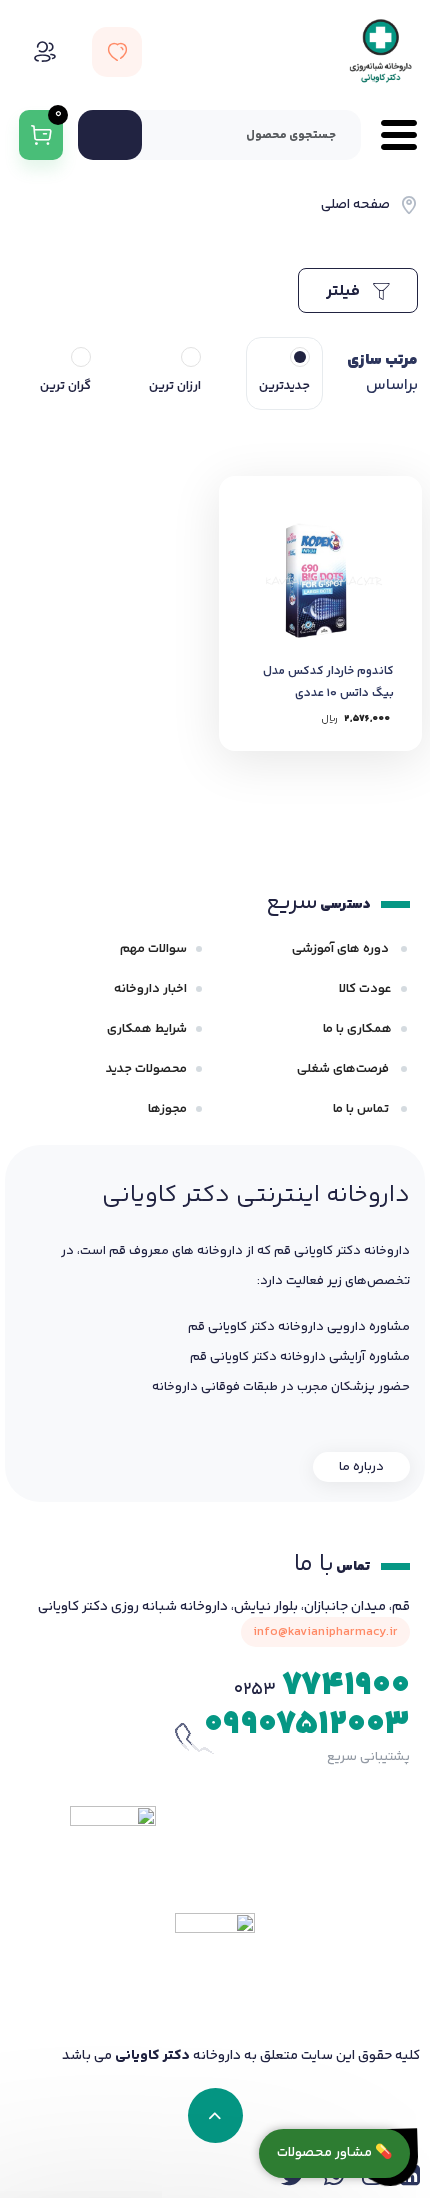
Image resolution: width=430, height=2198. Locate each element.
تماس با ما (362, 1109)
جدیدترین (284, 386)
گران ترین (65, 386)
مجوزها (167, 1109)
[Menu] (389, 135)
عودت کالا (365, 989)
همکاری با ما (357, 1029)
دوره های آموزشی (342, 949)
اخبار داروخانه (150, 989)
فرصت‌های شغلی (344, 1069)
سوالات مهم (153, 949)
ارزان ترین (175, 386)
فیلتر (345, 291)
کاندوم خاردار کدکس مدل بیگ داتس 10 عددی (328, 682)
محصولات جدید (146, 1069)
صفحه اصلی (355, 205)
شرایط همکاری (147, 1029)
